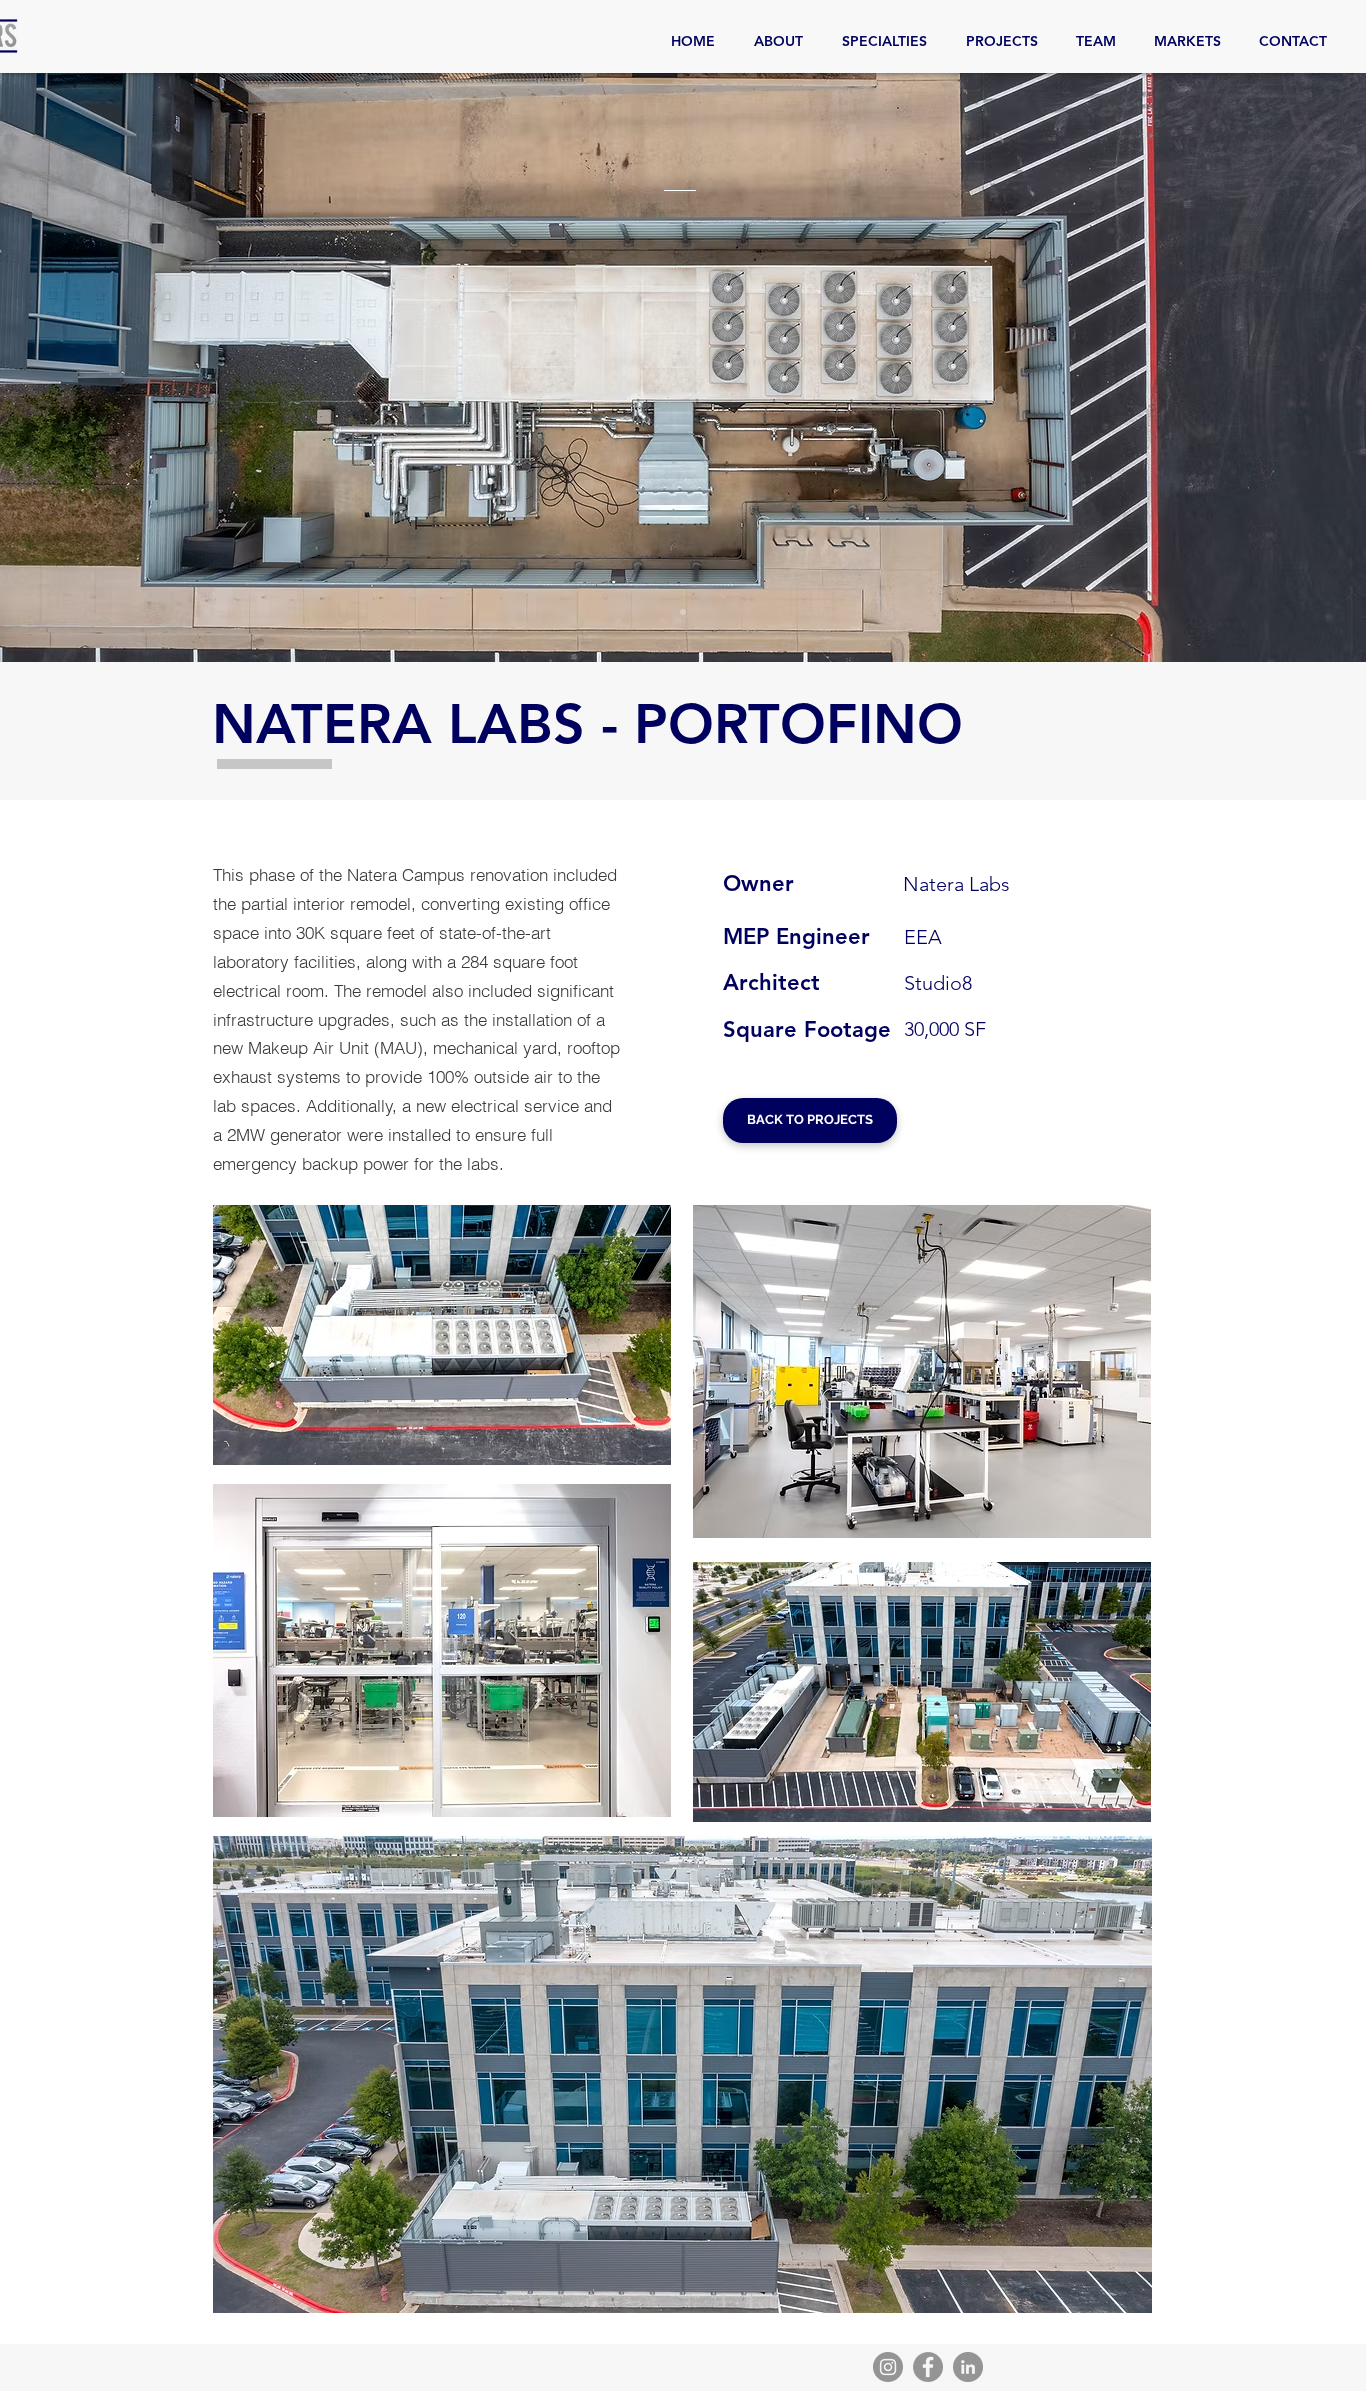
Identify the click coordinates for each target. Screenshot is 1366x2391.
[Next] (1253, 368)
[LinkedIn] (968, 2367)
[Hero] (683, 612)
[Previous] (112, 368)
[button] (442, 1335)
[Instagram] (888, 2367)
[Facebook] (928, 2367)
